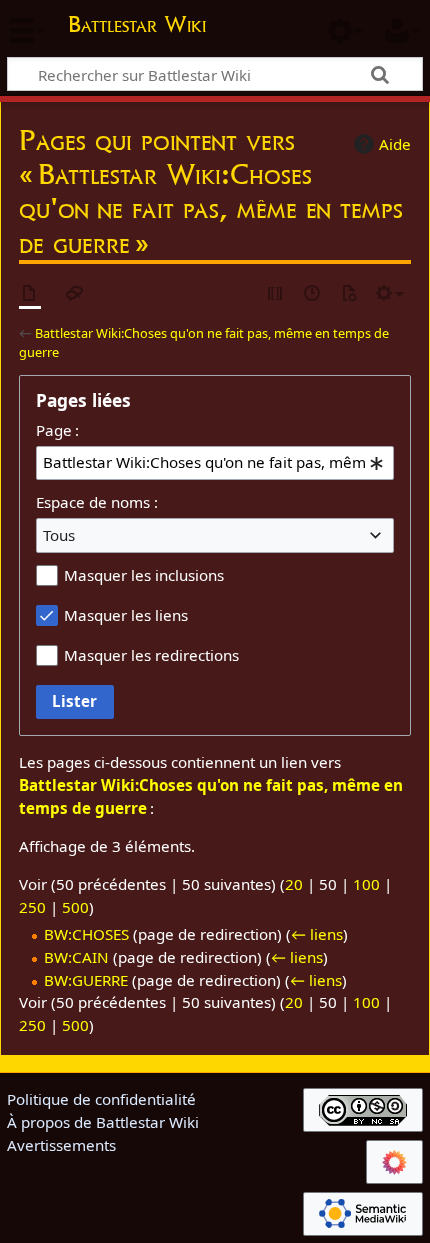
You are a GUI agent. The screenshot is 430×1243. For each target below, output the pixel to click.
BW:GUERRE (86, 980)
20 (294, 884)
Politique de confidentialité (101, 1099)
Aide (395, 144)
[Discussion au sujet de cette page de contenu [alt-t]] (75, 294)
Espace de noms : (97, 502)
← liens (317, 934)
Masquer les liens (126, 615)
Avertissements (61, 1145)
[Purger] (349, 294)
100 (366, 884)
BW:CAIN (76, 957)
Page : (57, 430)
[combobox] (215, 463)
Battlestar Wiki (137, 26)
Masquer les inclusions (144, 575)
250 (32, 907)
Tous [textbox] (59, 535)
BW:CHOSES (86, 934)
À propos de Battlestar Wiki (103, 1122)
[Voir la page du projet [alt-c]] (30, 294)
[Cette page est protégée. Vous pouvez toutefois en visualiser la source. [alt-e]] (276, 294)
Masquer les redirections (151, 655)
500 (75, 907)
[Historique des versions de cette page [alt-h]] (313, 294)
